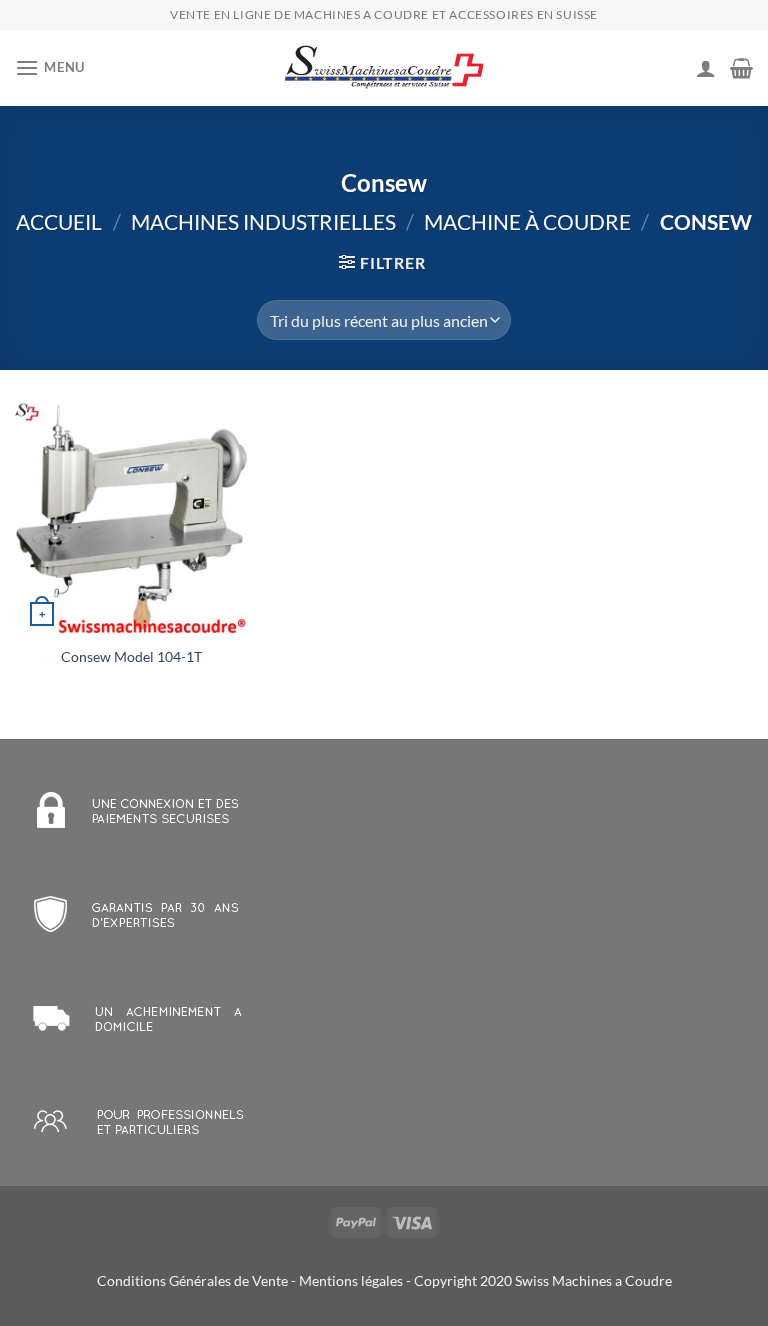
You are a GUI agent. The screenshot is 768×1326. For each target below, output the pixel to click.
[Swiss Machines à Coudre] (384, 68)
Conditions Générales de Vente (192, 1280)
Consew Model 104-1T (131, 656)
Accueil (59, 221)
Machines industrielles (263, 221)
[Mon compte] (706, 68)
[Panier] (741, 68)
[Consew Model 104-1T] (131, 516)
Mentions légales (351, 1280)
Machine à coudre (527, 221)
